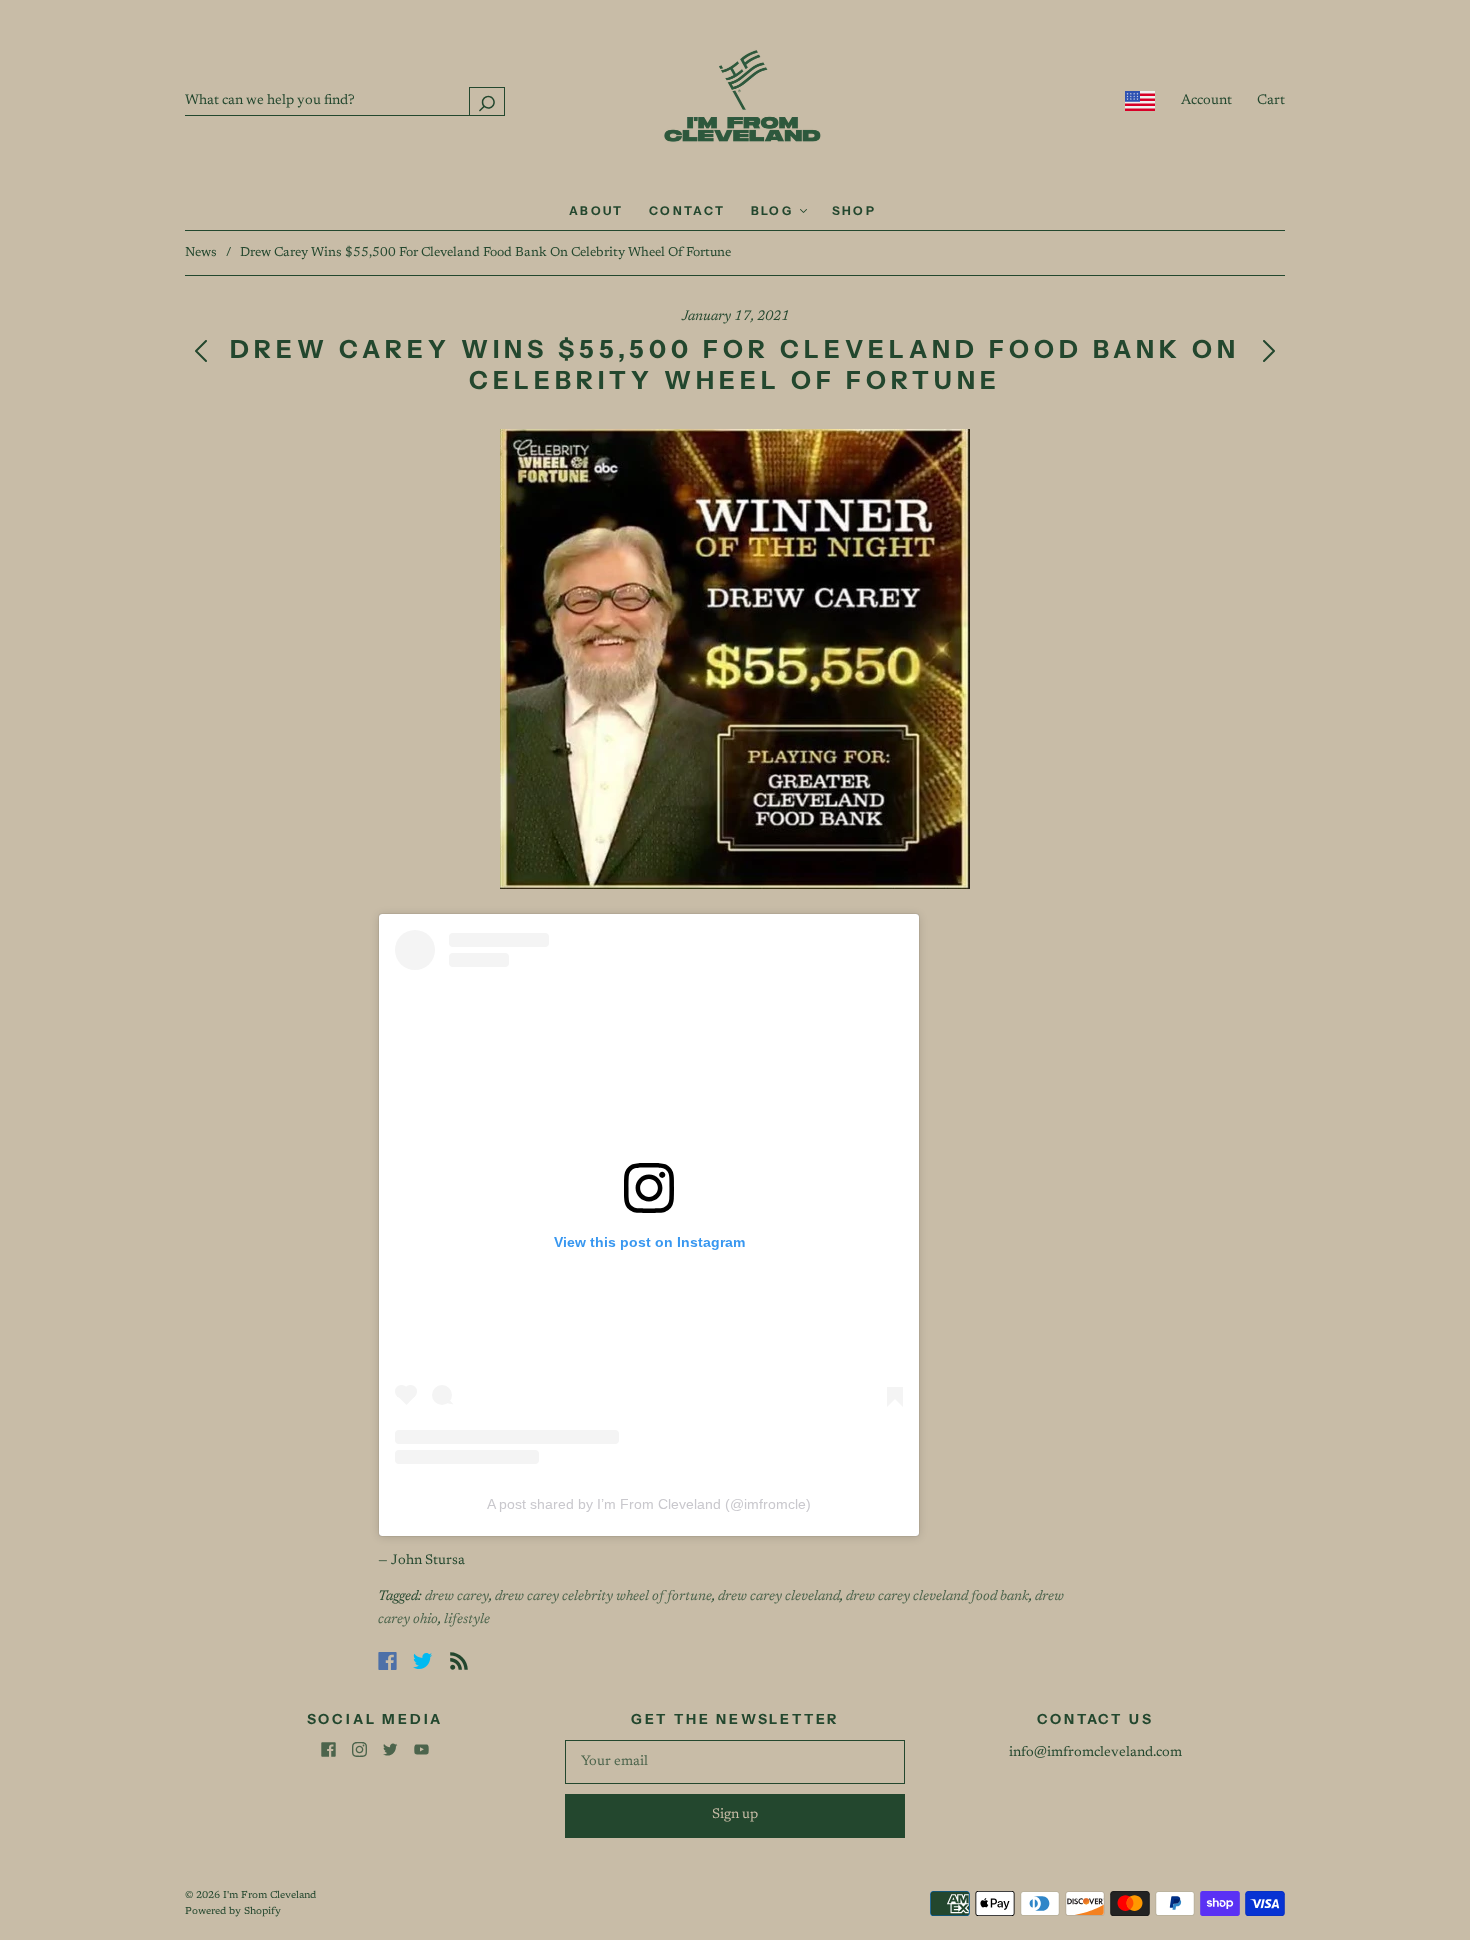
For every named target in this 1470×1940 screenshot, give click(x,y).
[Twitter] (423, 1661)
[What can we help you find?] (345, 101)
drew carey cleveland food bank (937, 1597)
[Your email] (735, 1762)
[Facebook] (387, 1661)
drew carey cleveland (779, 1597)
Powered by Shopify (233, 1912)
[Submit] (487, 101)
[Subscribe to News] (459, 1661)
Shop (854, 210)
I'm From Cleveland (269, 1896)
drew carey (457, 1597)
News (201, 252)
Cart (1271, 101)
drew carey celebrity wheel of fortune (603, 1597)
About (596, 210)
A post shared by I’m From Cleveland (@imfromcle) (649, 1504)
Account (1206, 101)
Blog (774, 210)
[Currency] (1140, 101)
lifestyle (467, 1620)
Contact (687, 210)
